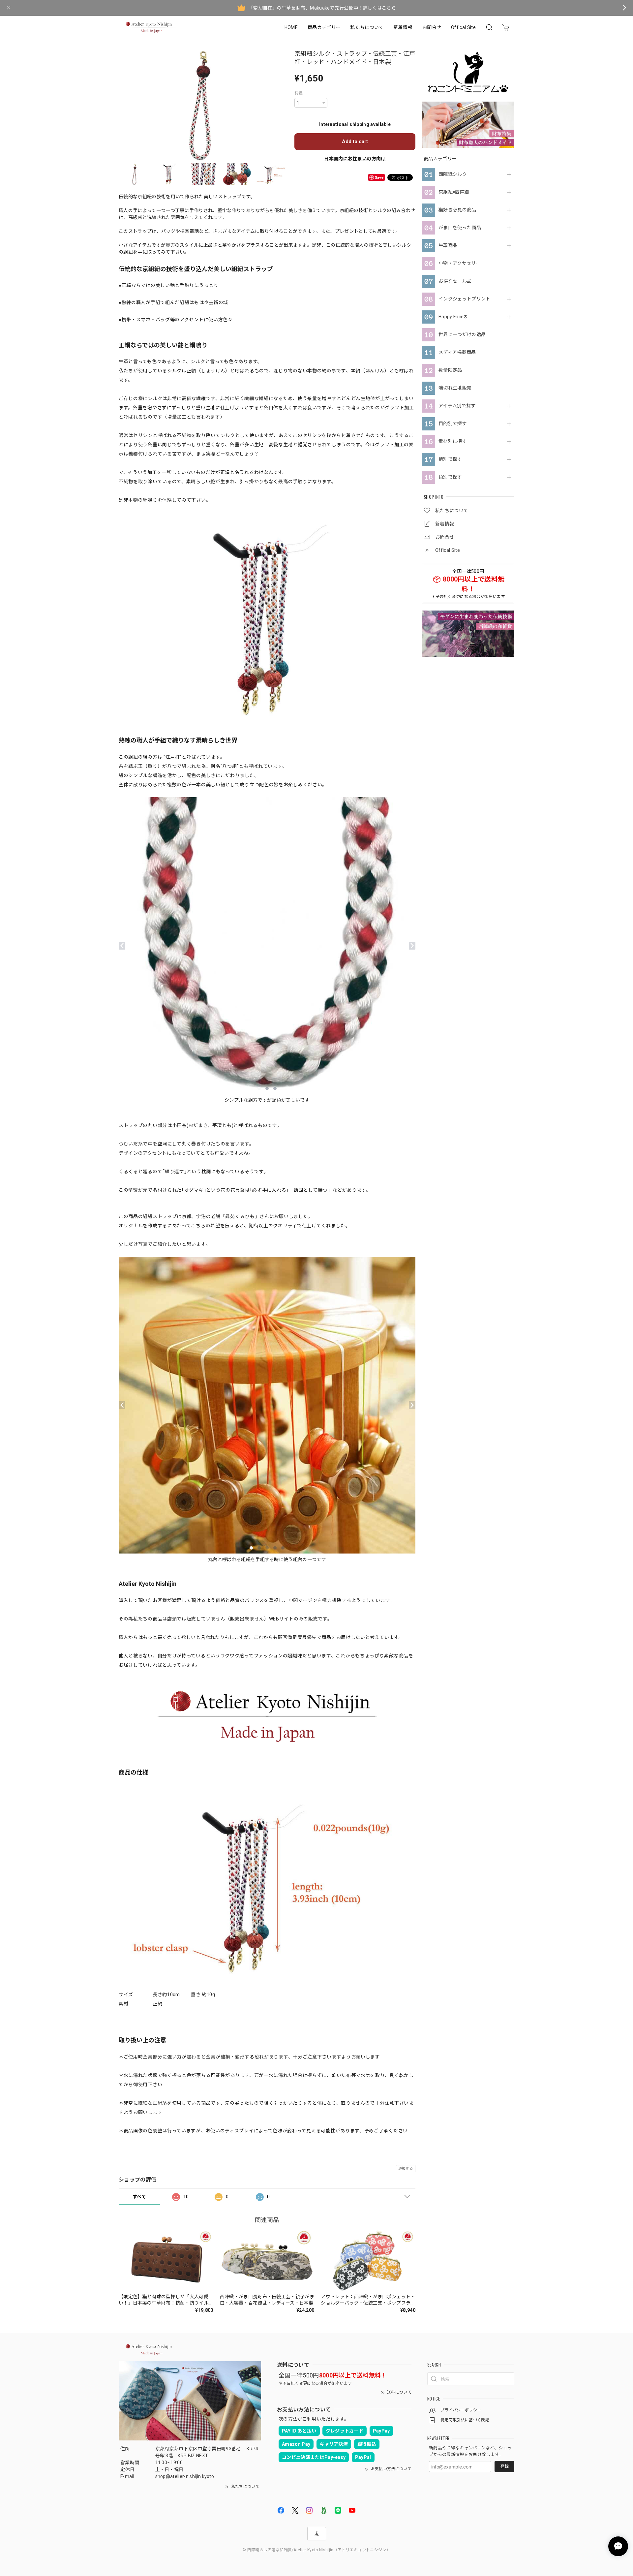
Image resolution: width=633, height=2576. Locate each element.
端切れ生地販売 (455, 388)
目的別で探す (453, 424)
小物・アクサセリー (460, 263)
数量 (299, 94)
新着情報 (403, 27)
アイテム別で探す (457, 406)
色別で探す (450, 477)
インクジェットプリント (465, 299)
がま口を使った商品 (460, 228)
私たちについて (367, 27)
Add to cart (355, 141)
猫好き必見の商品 (457, 210)
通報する (406, 2168)
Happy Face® (453, 317)
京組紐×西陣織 (454, 192)
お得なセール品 (455, 281)
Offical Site (463, 27)
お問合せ (432, 27)
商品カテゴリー (324, 27)
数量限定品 (450, 370)
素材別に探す (453, 441)
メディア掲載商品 (457, 352)
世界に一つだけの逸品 (462, 334)
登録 (504, 2466)
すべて (139, 2197)
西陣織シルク (453, 174)
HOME (291, 27)
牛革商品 (448, 245)
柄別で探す (450, 459)
